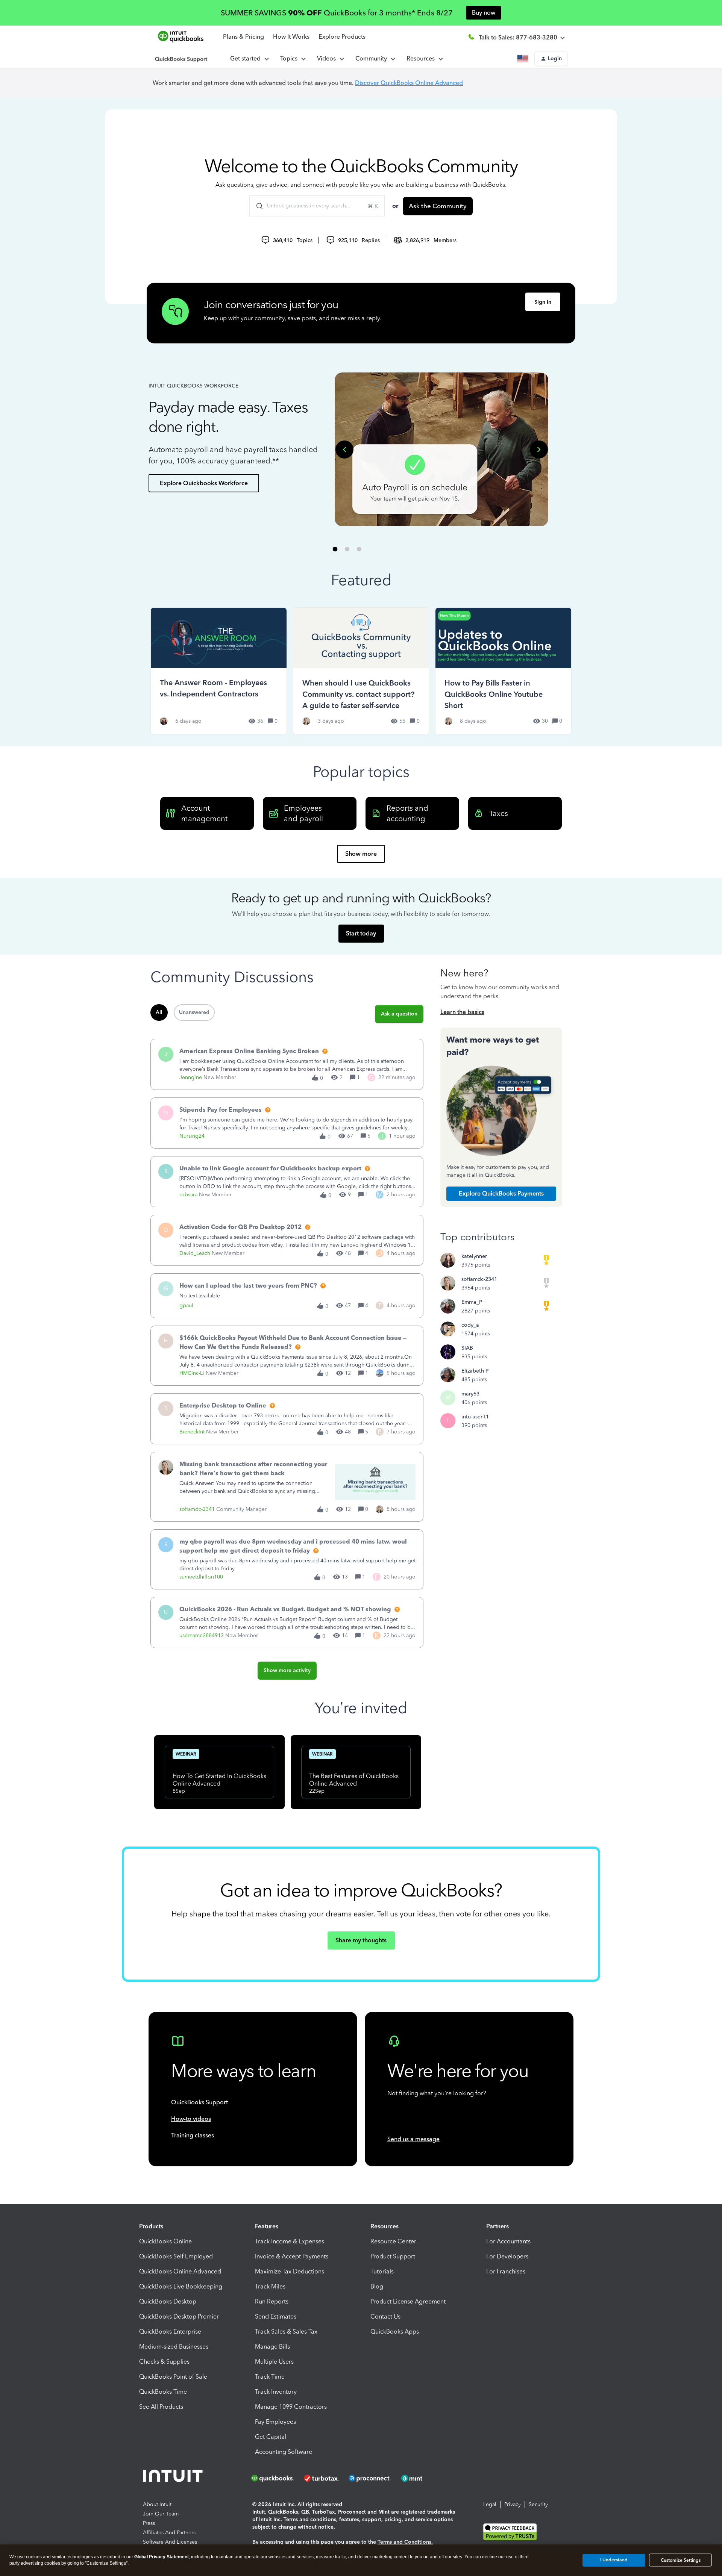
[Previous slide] (344, 450)
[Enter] (256, 206)
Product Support (393, 2256)
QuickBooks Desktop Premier (179, 2316)
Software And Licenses (170, 2542)
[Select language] (524, 59)
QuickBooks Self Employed (176, 2256)
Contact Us (385, 2316)
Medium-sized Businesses (174, 2347)
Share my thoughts (361, 1940)
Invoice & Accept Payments (292, 2256)
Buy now (484, 13)
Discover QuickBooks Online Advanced (409, 83)
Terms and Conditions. (405, 2542)
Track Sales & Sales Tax (286, 2332)
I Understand (614, 2560)
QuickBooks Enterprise (170, 2332)
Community (373, 58)
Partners (498, 2226)
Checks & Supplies (164, 2362)
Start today (361, 933)
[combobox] (317, 206)
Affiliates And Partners (169, 2533)
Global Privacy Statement (162, 2557)
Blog (377, 2286)
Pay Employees (275, 2422)
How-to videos (191, 2119)
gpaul (186, 1305)
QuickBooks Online (165, 2241)
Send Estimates (276, 2316)
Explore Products (342, 37)
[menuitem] (330, 59)
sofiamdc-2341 (197, 1509)
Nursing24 (192, 1136)
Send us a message (413, 2139)
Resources (422, 58)
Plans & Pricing (243, 37)
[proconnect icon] (370, 2478)
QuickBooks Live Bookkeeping (181, 2286)
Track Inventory (276, 2392)
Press (149, 2523)
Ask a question (399, 1014)
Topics (290, 58)
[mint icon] (423, 2478)
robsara (188, 1195)
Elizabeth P (475, 1371)
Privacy (513, 2504)
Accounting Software (284, 2452)
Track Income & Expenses (290, 2241)
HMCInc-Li (192, 1373)
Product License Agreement (408, 2301)
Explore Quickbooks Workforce (204, 483)
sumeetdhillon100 (201, 1577)
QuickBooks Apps (395, 2332)
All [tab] (159, 1012)
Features (267, 2226)
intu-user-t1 (475, 1417)
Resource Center (393, 2241)
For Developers (507, 2256)
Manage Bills (272, 2347)
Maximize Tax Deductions (290, 2271)
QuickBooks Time (163, 2392)
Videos (328, 58)
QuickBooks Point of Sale (173, 2377)
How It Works (291, 37)
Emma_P (472, 1302)
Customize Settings (681, 2560)
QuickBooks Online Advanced (180, 2271)
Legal (490, 2504)
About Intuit (157, 2504)
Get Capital (271, 2437)
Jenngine (191, 1077)
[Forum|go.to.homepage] (181, 59)
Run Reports (272, 2301)
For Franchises (506, 2271)
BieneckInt (192, 1432)
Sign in (543, 302)
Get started (247, 58)
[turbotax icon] (322, 2478)
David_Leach (195, 1253)
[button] (551, 59)
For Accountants (508, 2241)
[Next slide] (539, 450)
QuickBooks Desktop (168, 2301)
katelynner (474, 1256)
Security (538, 2504)
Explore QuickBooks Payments (501, 1193)
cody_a (470, 1325)
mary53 (470, 1394)
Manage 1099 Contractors (291, 2407)
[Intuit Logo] (174, 2478)
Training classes (193, 2135)
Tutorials (382, 2271)
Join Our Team (161, 2514)
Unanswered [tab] (194, 1012)
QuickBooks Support (199, 2102)
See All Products (161, 2407)
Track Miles (270, 2286)
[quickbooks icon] (275, 2478)
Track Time (270, 2377)
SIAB (467, 1348)
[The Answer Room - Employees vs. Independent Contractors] (219, 671)
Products (151, 2226)
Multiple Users (274, 2362)
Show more (361, 854)
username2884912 (202, 1635)
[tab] (335, 549)
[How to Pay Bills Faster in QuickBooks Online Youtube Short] (503, 671)
